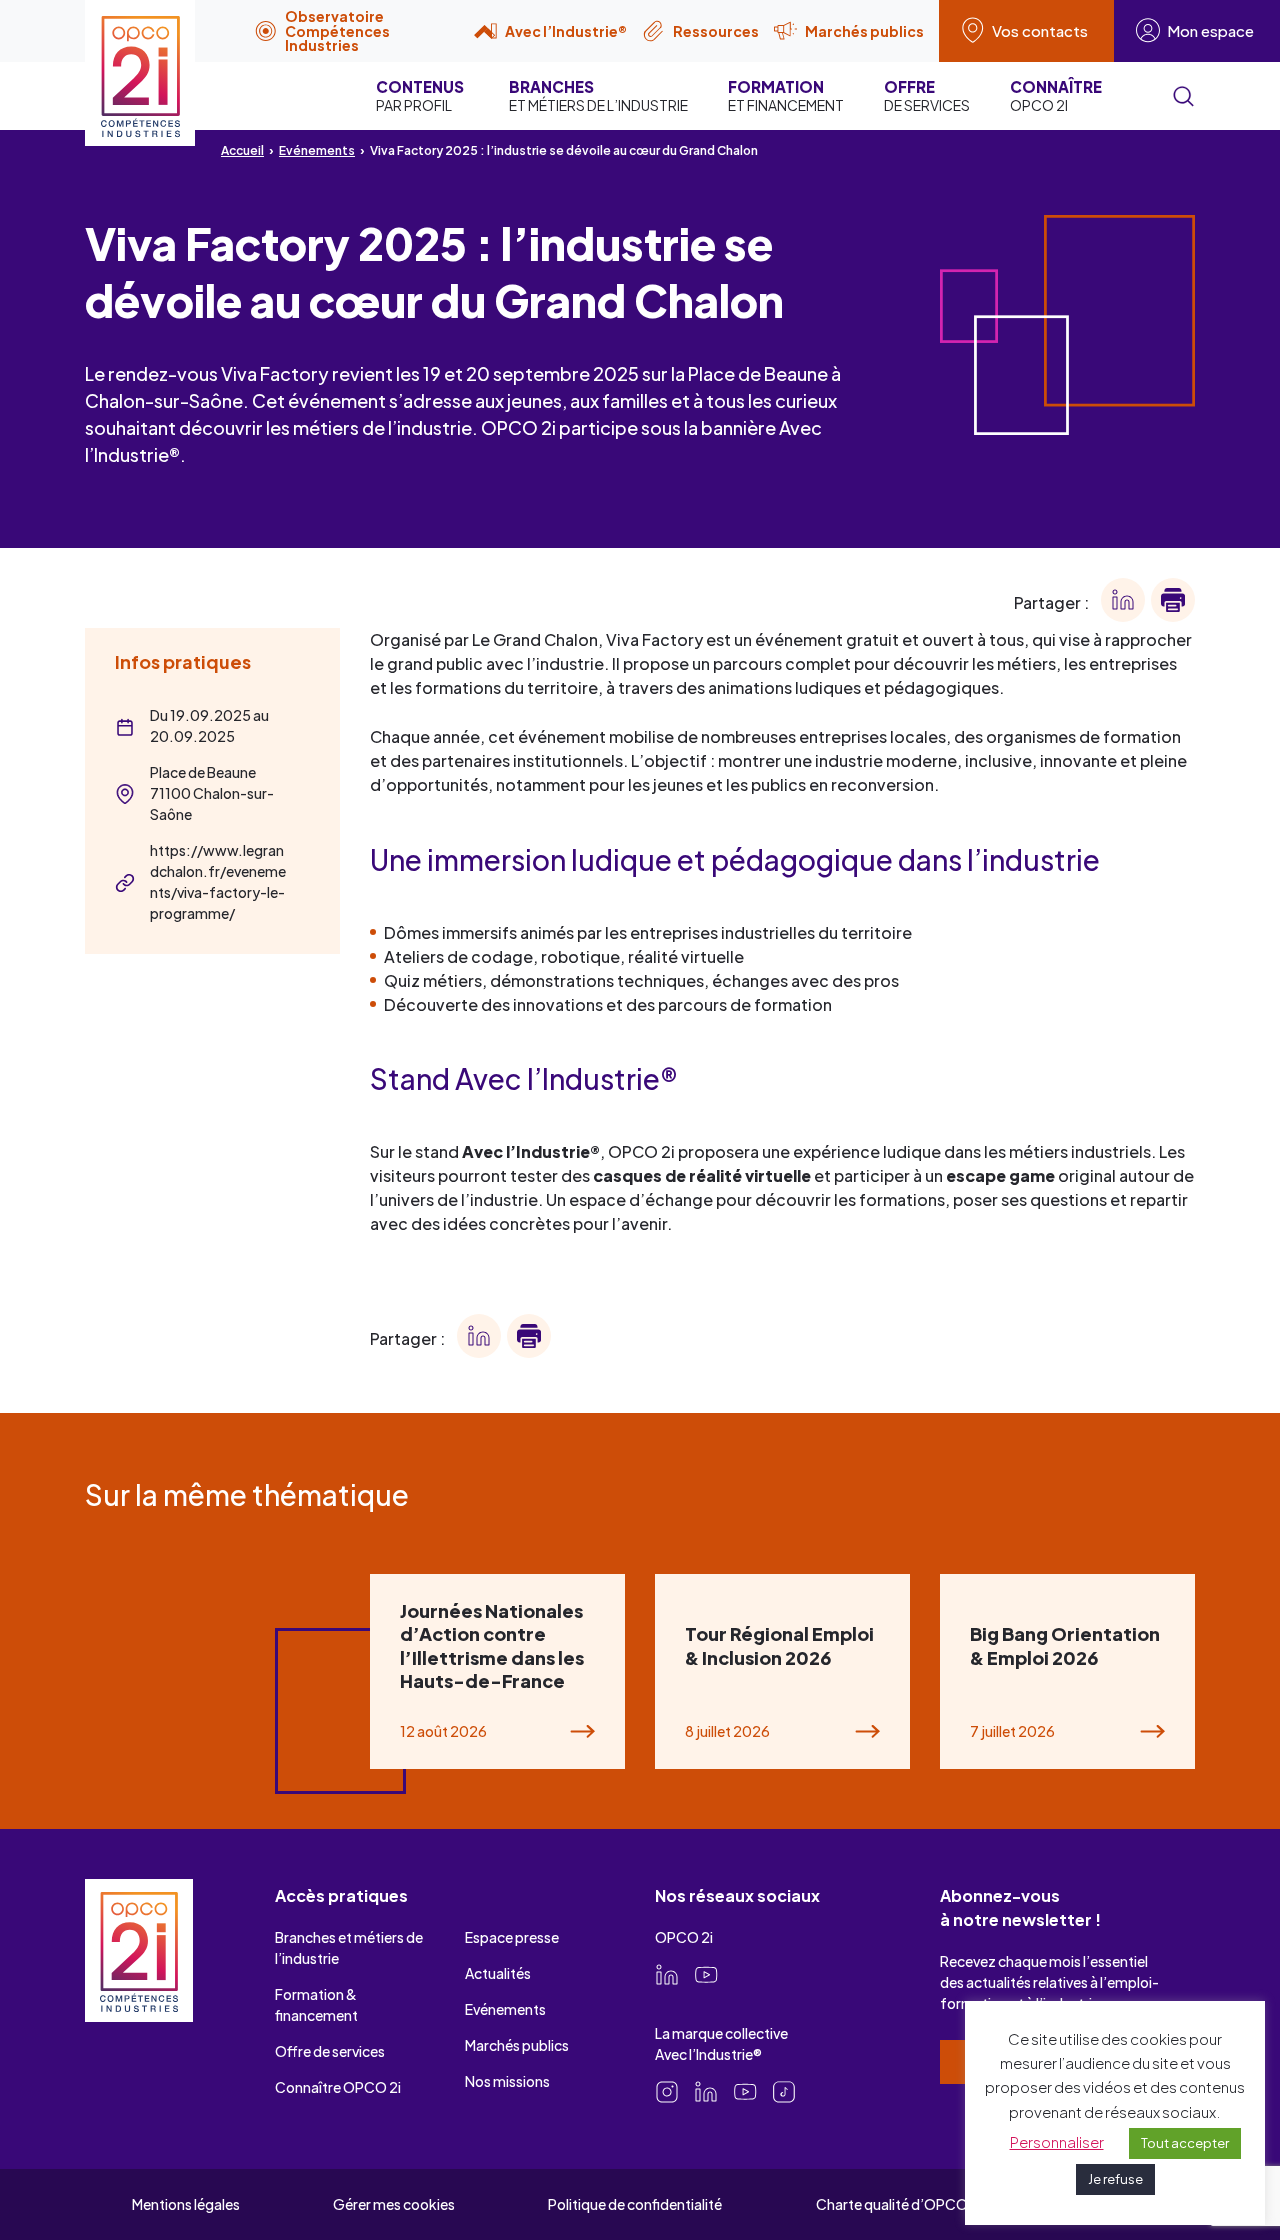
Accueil (242, 150)
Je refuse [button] (1115, 2179)
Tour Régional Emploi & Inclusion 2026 (779, 1645)
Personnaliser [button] (1057, 2141)
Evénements (317, 150)
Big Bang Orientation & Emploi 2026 (1065, 1645)
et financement (786, 95)
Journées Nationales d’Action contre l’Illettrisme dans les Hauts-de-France (492, 1645)
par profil (420, 95)
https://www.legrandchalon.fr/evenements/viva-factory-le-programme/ (218, 881)
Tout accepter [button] (1185, 2143)
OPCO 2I (1056, 95)
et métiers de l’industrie (598, 95)
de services (927, 95)
